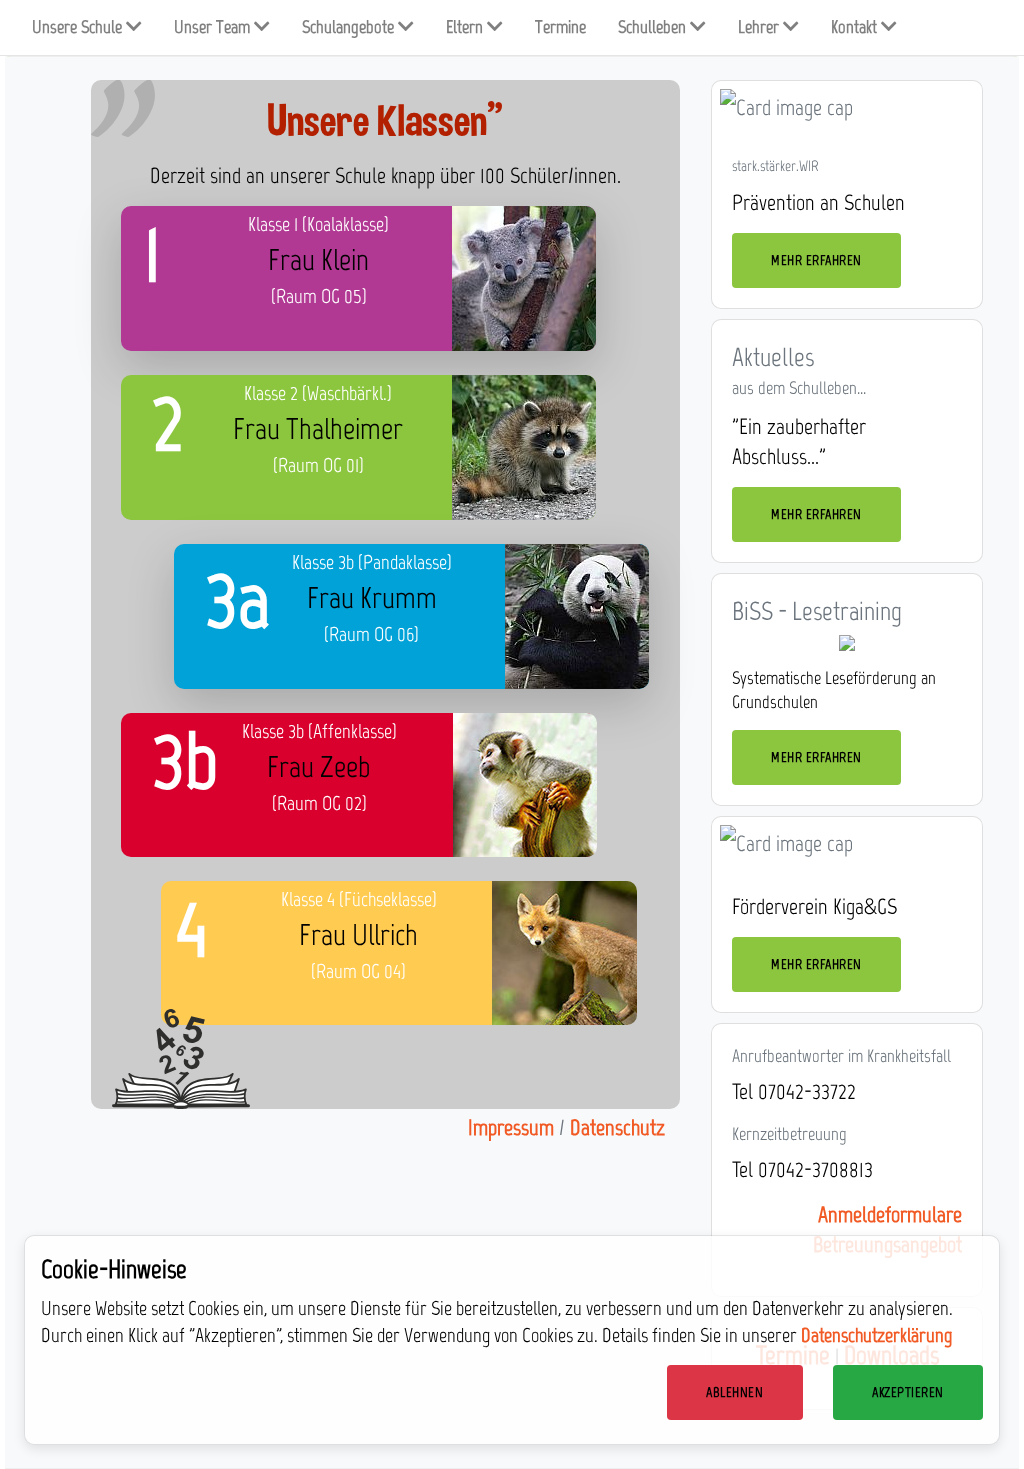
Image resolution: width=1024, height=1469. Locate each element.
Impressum (511, 1127)
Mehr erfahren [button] (816, 260)
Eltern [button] (466, 27)
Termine (560, 27)
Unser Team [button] (214, 27)
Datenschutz (617, 1127)
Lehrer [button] (760, 27)
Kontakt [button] (856, 27)
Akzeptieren (908, 1392)
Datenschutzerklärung (876, 1335)
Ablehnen (734, 1392)
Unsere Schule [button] (79, 27)
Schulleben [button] (654, 27)
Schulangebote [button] (350, 27)
